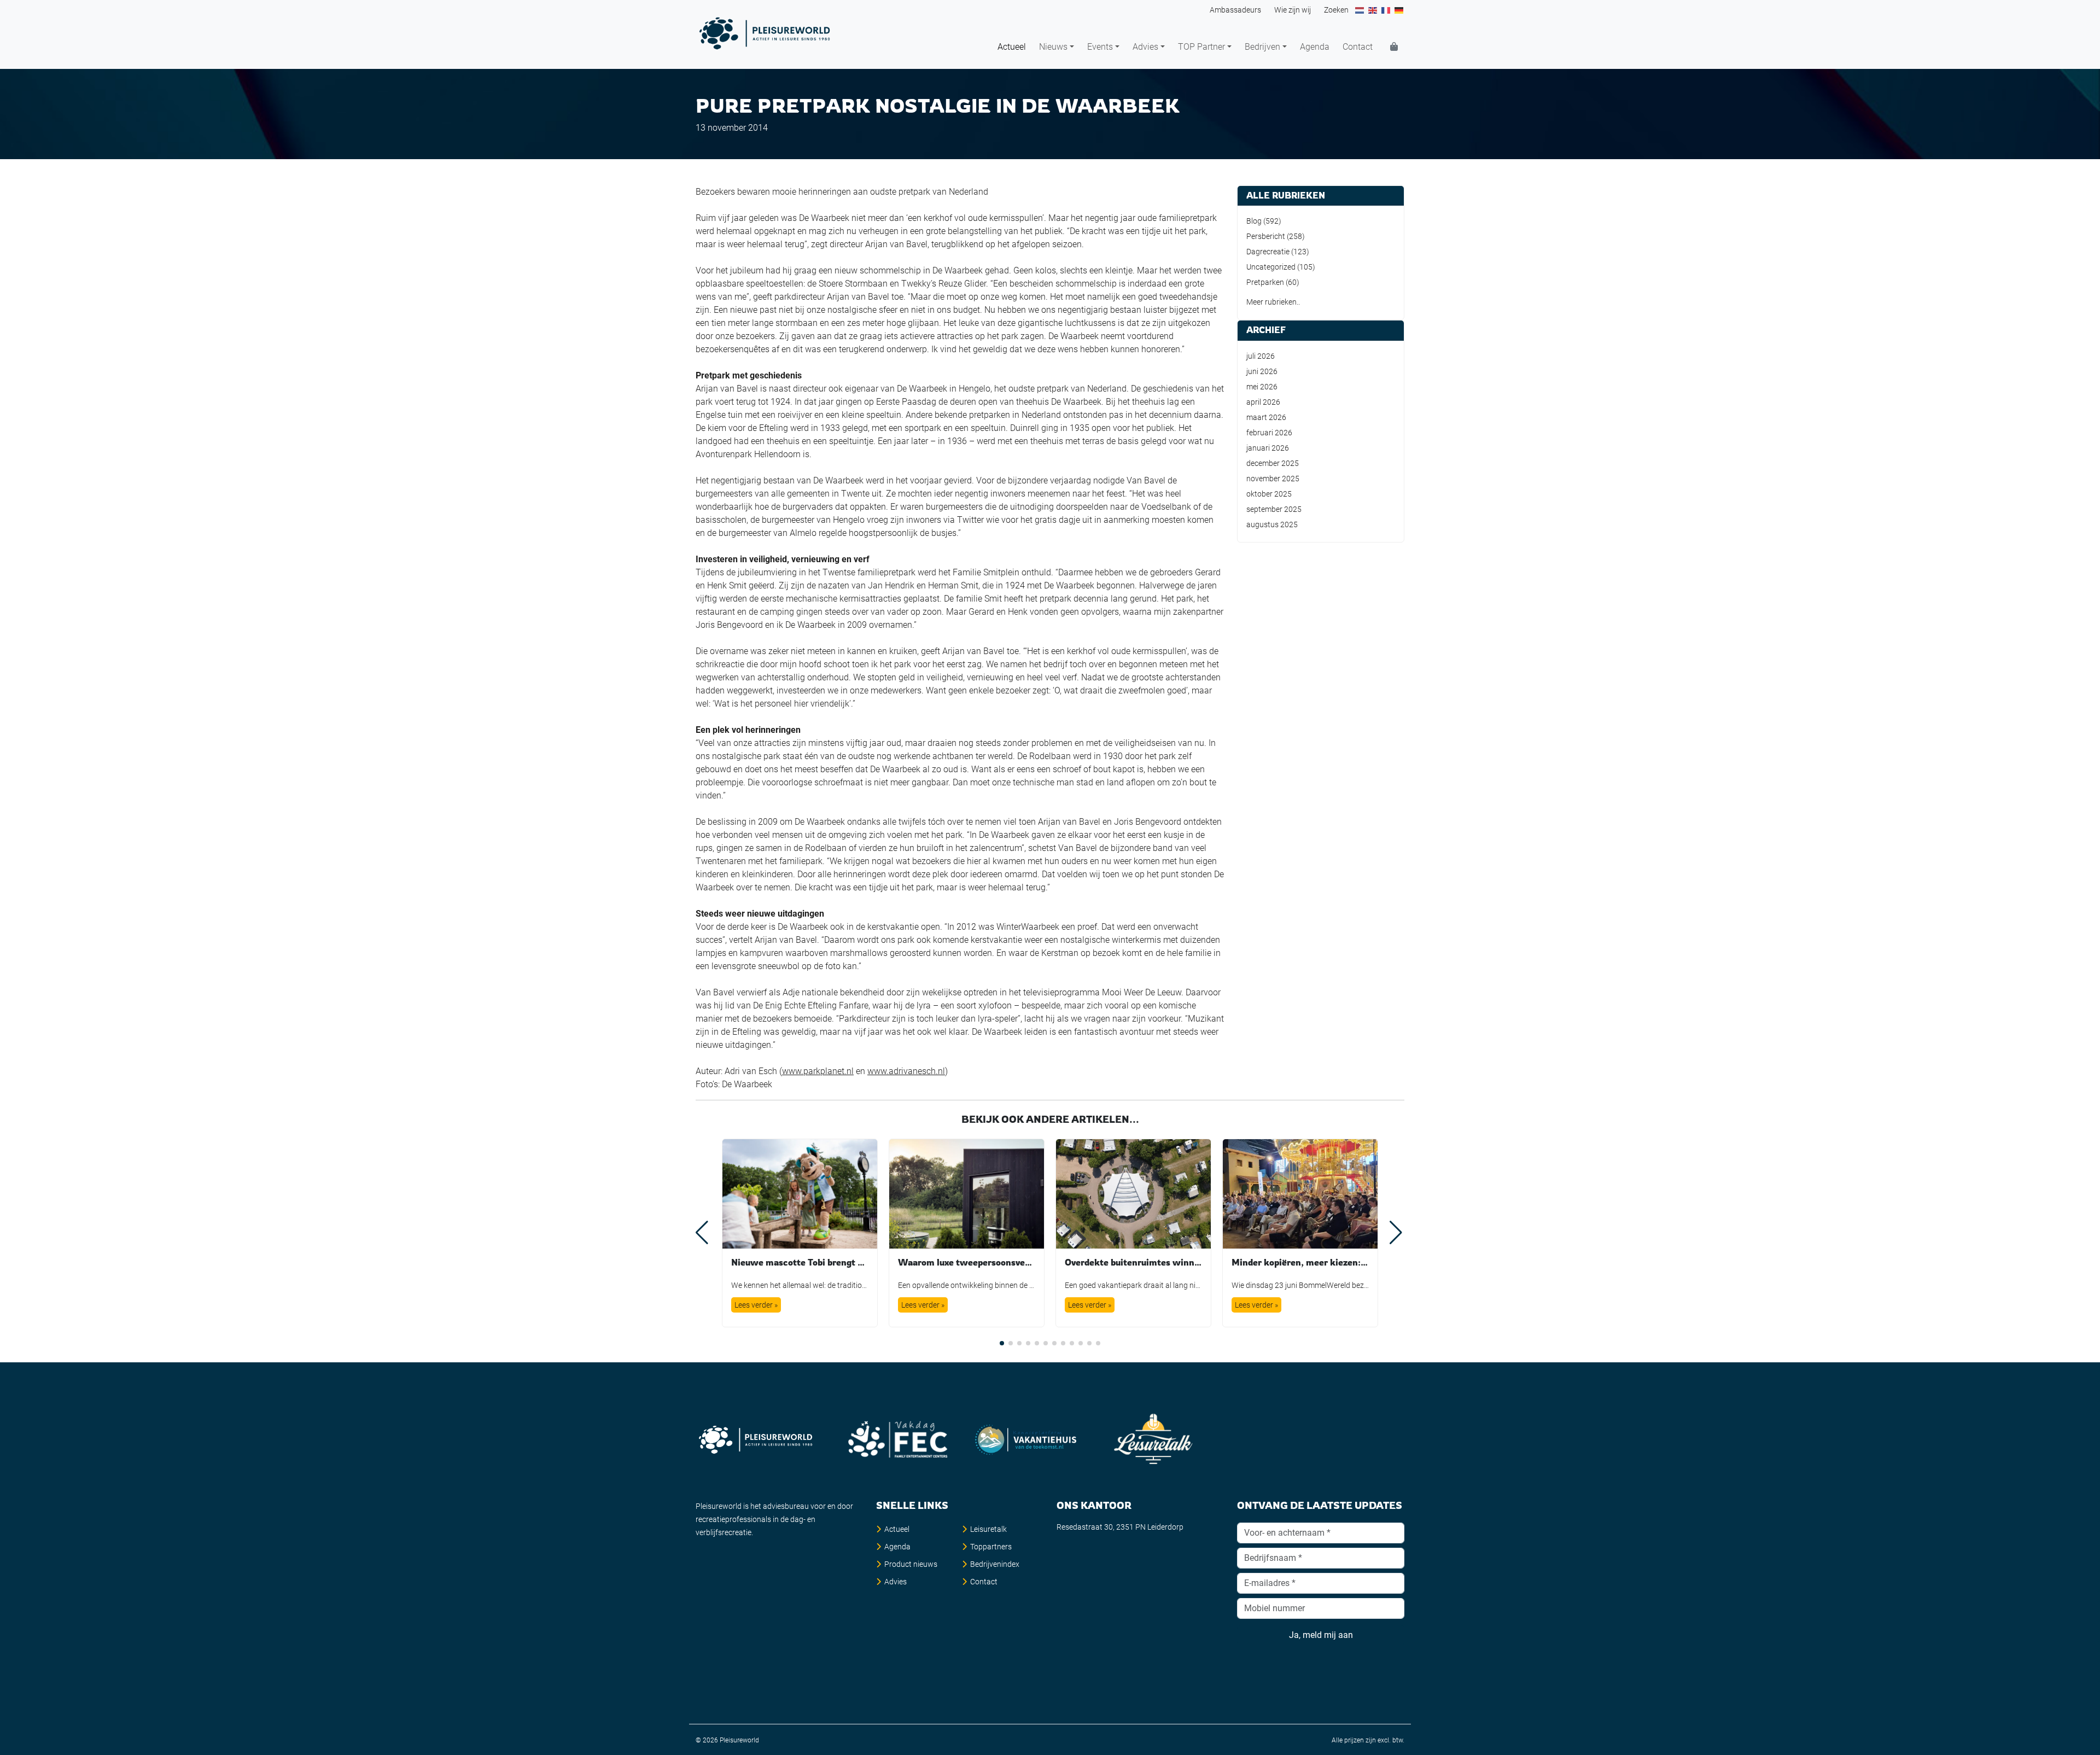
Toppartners (991, 1547)
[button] (1002, 1343)
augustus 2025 (1272, 524)
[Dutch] (1360, 10)
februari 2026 (1269, 433)
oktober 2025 (1269, 494)
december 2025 (1273, 463)
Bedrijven (1262, 47)
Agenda (1315, 47)
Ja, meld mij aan (1321, 1635)
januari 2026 (1268, 448)
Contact (1358, 47)
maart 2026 (1266, 417)
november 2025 (1273, 479)
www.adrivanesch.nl (906, 1071)
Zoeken (1336, 10)
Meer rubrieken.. (1273, 302)
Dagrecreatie (1268, 252)
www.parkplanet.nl (818, 1071)
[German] (1399, 10)
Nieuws (1053, 47)
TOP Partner (1201, 47)
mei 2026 (1262, 387)
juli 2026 (1261, 356)
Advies (1145, 47)
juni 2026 (1262, 371)
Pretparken (1265, 282)
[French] (1386, 10)
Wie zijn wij (1293, 10)
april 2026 (1263, 402)
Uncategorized (1271, 267)
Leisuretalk (988, 1529)
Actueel (1012, 47)
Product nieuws (911, 1564)
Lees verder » (756, 1305)
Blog (1254, 221)
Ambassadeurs (1235, 10)
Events (1100, 47)
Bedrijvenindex (995, 1564)
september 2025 (1274, 509)
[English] (1373, 10)
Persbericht (1266, 236)
